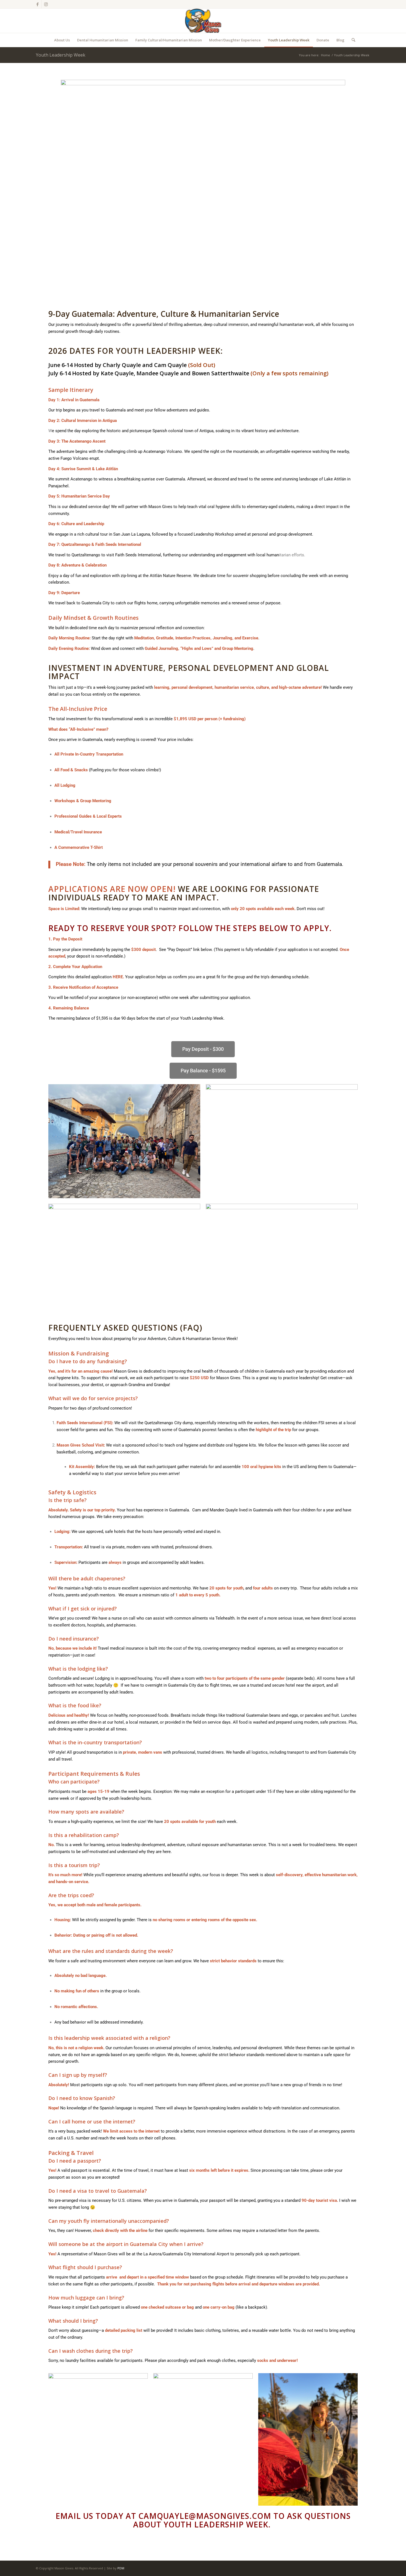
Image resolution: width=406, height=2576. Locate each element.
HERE (118, 977)
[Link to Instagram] (46, 4)
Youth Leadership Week (61, 55)
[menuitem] (62, 40)
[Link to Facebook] (37, 4)
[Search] (352, 40)
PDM (121, 2568)
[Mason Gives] (203, 21)
